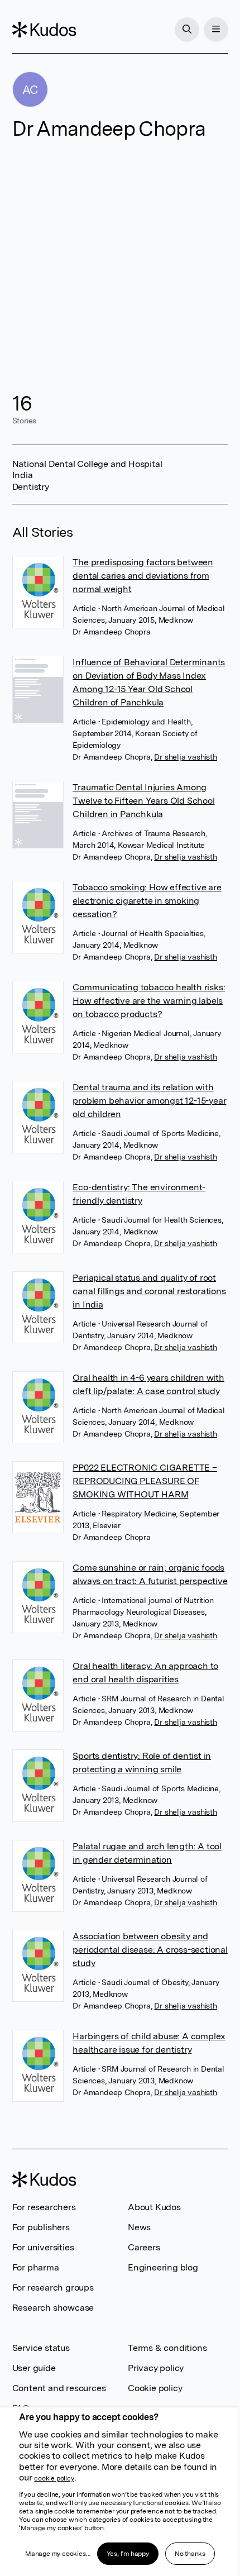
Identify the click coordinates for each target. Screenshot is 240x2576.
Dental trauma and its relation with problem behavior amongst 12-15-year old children (149, 1101)
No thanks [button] (190, 2554)
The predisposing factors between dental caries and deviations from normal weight (143, 576)
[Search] (187, 30)
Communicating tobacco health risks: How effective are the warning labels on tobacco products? (149, 1001)
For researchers (44, 2207)
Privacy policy (156, 2368)
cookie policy (54, 2478)
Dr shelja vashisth (185, 757)
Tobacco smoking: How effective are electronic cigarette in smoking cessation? (147, 901)
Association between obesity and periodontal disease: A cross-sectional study (150, 1950)
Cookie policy (155, 2388)
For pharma (36, 2267)
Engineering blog (163, 2267)
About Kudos (154, 2207)
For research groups (53, 2288)
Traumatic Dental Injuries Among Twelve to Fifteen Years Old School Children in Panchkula (143, 801)
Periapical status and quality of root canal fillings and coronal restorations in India (149, 1291)
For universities (43, 2247)
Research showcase (53, 2308)
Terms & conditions (167, 2348)
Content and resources (59, 2388)
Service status (41, 2348)
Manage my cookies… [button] (57, 2554)
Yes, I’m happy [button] (128, 2554)
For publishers (41, 2227)
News (139, 2227)
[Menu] (216, 30)
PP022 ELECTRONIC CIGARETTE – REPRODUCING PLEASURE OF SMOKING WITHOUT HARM (145, 1481)
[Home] (44, 30)
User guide (34, 2368)
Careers (144, 2247)
